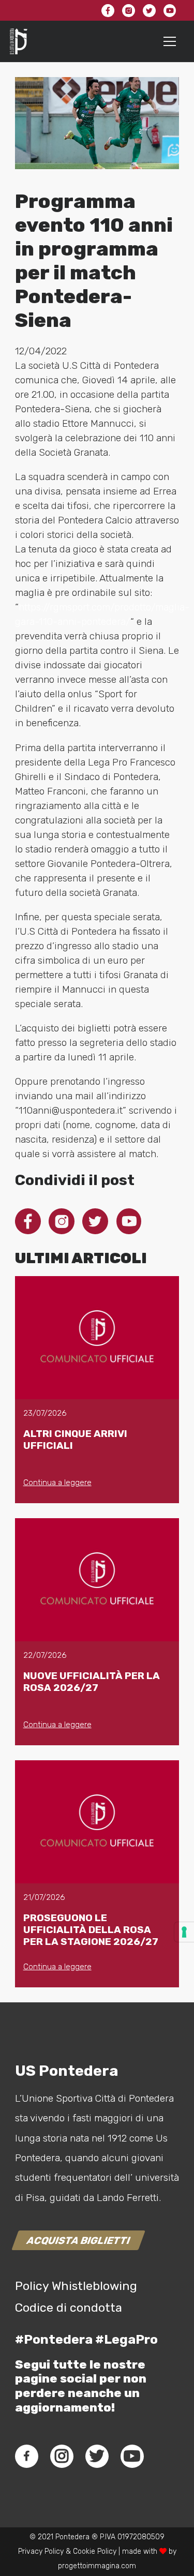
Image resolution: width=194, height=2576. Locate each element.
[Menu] (170, 41)
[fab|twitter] (97, 2456)
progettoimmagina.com (97, 2566)
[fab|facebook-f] (27, 2456)
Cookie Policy (95, 2551)
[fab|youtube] (132, 2456)
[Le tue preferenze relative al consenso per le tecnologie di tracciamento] (184, 1932)
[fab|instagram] (62, 2456)
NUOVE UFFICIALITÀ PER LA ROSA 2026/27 (92, 1682)
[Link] (19, 41)
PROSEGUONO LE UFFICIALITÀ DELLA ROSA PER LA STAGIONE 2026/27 (91, 1930)
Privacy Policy (41, 2551)
